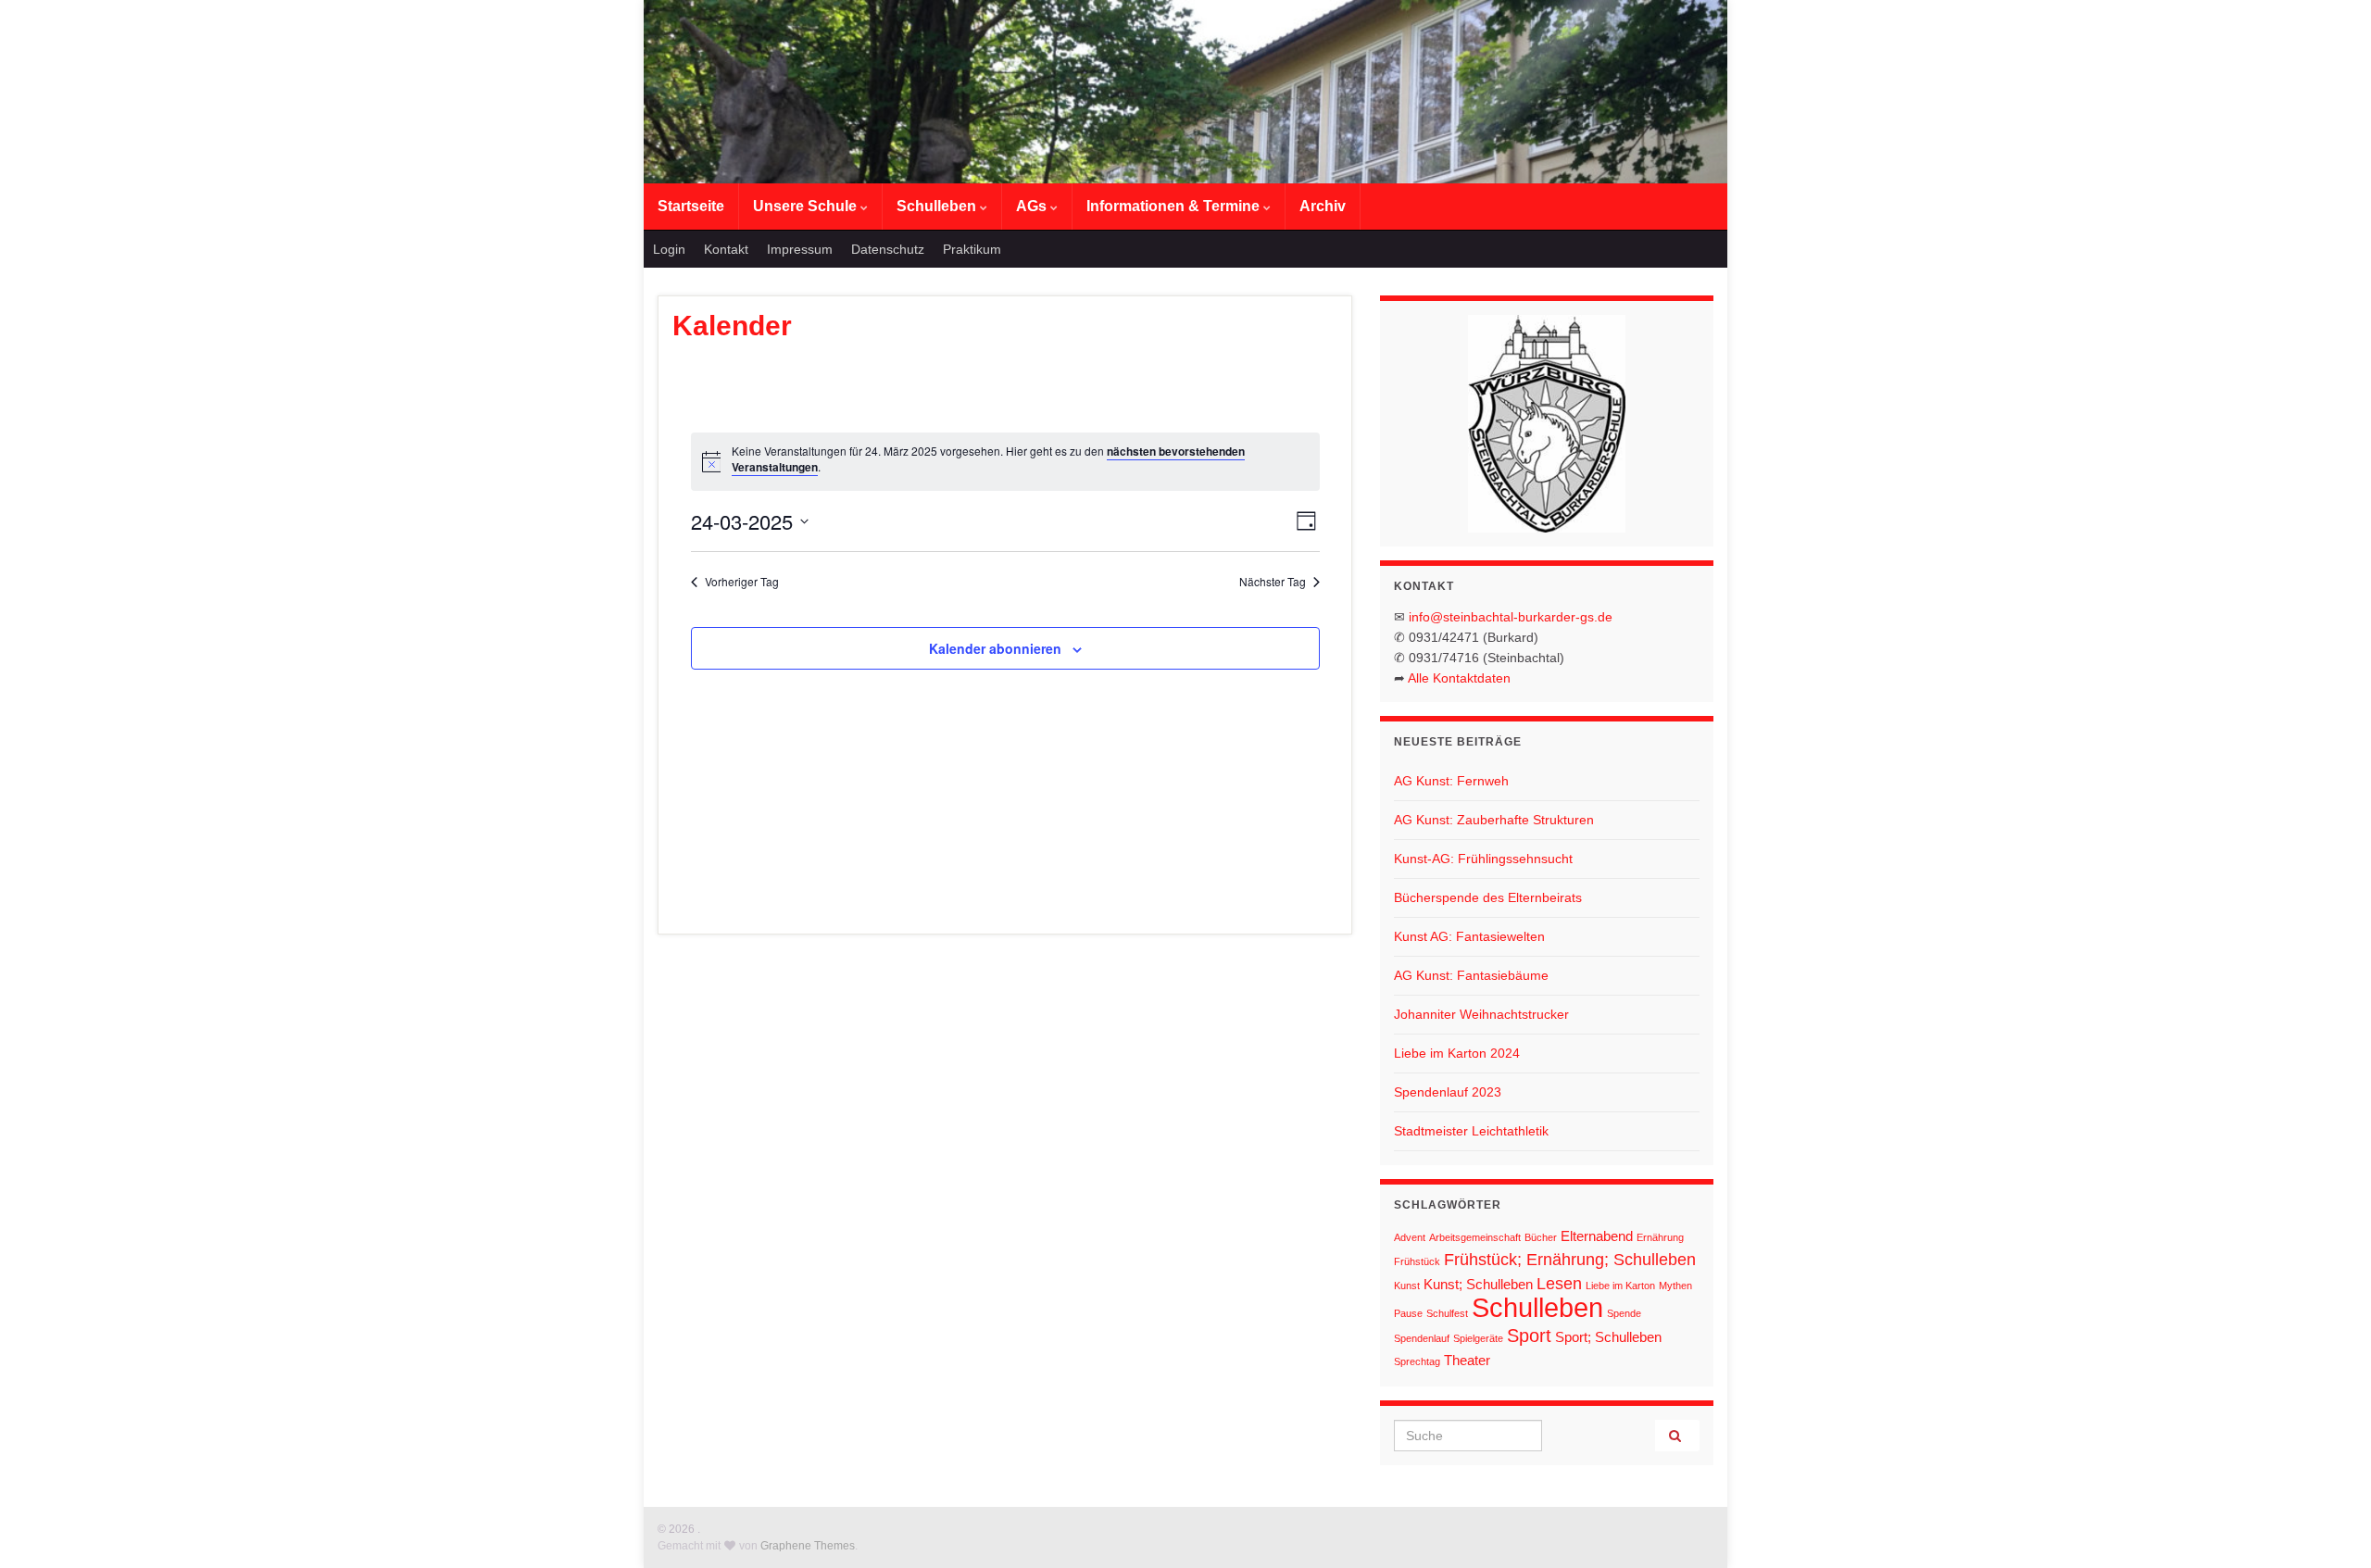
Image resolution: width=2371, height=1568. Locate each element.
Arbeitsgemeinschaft (1475, 1237)
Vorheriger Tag (742, 582)
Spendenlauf (1422, 1338)
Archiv (1323, 206)
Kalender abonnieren (995, 648)
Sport (1529, 1336)
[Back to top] (2329, 1526)
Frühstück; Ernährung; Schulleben (1570, 1260)
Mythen (1675, 1286)
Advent (1410, 1237)
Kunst (1407, 1286)
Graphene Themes (808, 1546)
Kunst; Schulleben (1478, 1284)
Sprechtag (1417, 1361)
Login (669, 249)
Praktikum (972, 249)
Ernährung (1660, 1237)
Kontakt (726, 249)
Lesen (1559, 1284)
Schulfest (1447, 1313)
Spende (1624, 1313)
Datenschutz (888, 249)
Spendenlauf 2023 (1448, 1092)
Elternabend (1597, 1236)
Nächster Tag (1273, 582)
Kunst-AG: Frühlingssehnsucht (1483, 859)
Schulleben (938, 206)
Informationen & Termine (1175, 206)
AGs (1033, 206)
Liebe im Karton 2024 (1457, 1053)
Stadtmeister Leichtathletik (1471, 1131)
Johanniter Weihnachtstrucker (1481, 1014)
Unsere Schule (807, 206)
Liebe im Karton (1620, 1286)
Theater (1467, 1360)
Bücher (1541, 1237)
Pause (1408, 1313)
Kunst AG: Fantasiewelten (1469, 936)
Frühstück (1417, 1261)
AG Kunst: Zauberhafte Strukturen (1494, 820)
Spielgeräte (1478, 1338)
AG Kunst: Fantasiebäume (1471, 975)
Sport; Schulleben (1608, 1337)
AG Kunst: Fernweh (1451, 781)
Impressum (800, 249)
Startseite (691, 206)
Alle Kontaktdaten (1459, 678)
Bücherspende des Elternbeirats (1488, 897)
